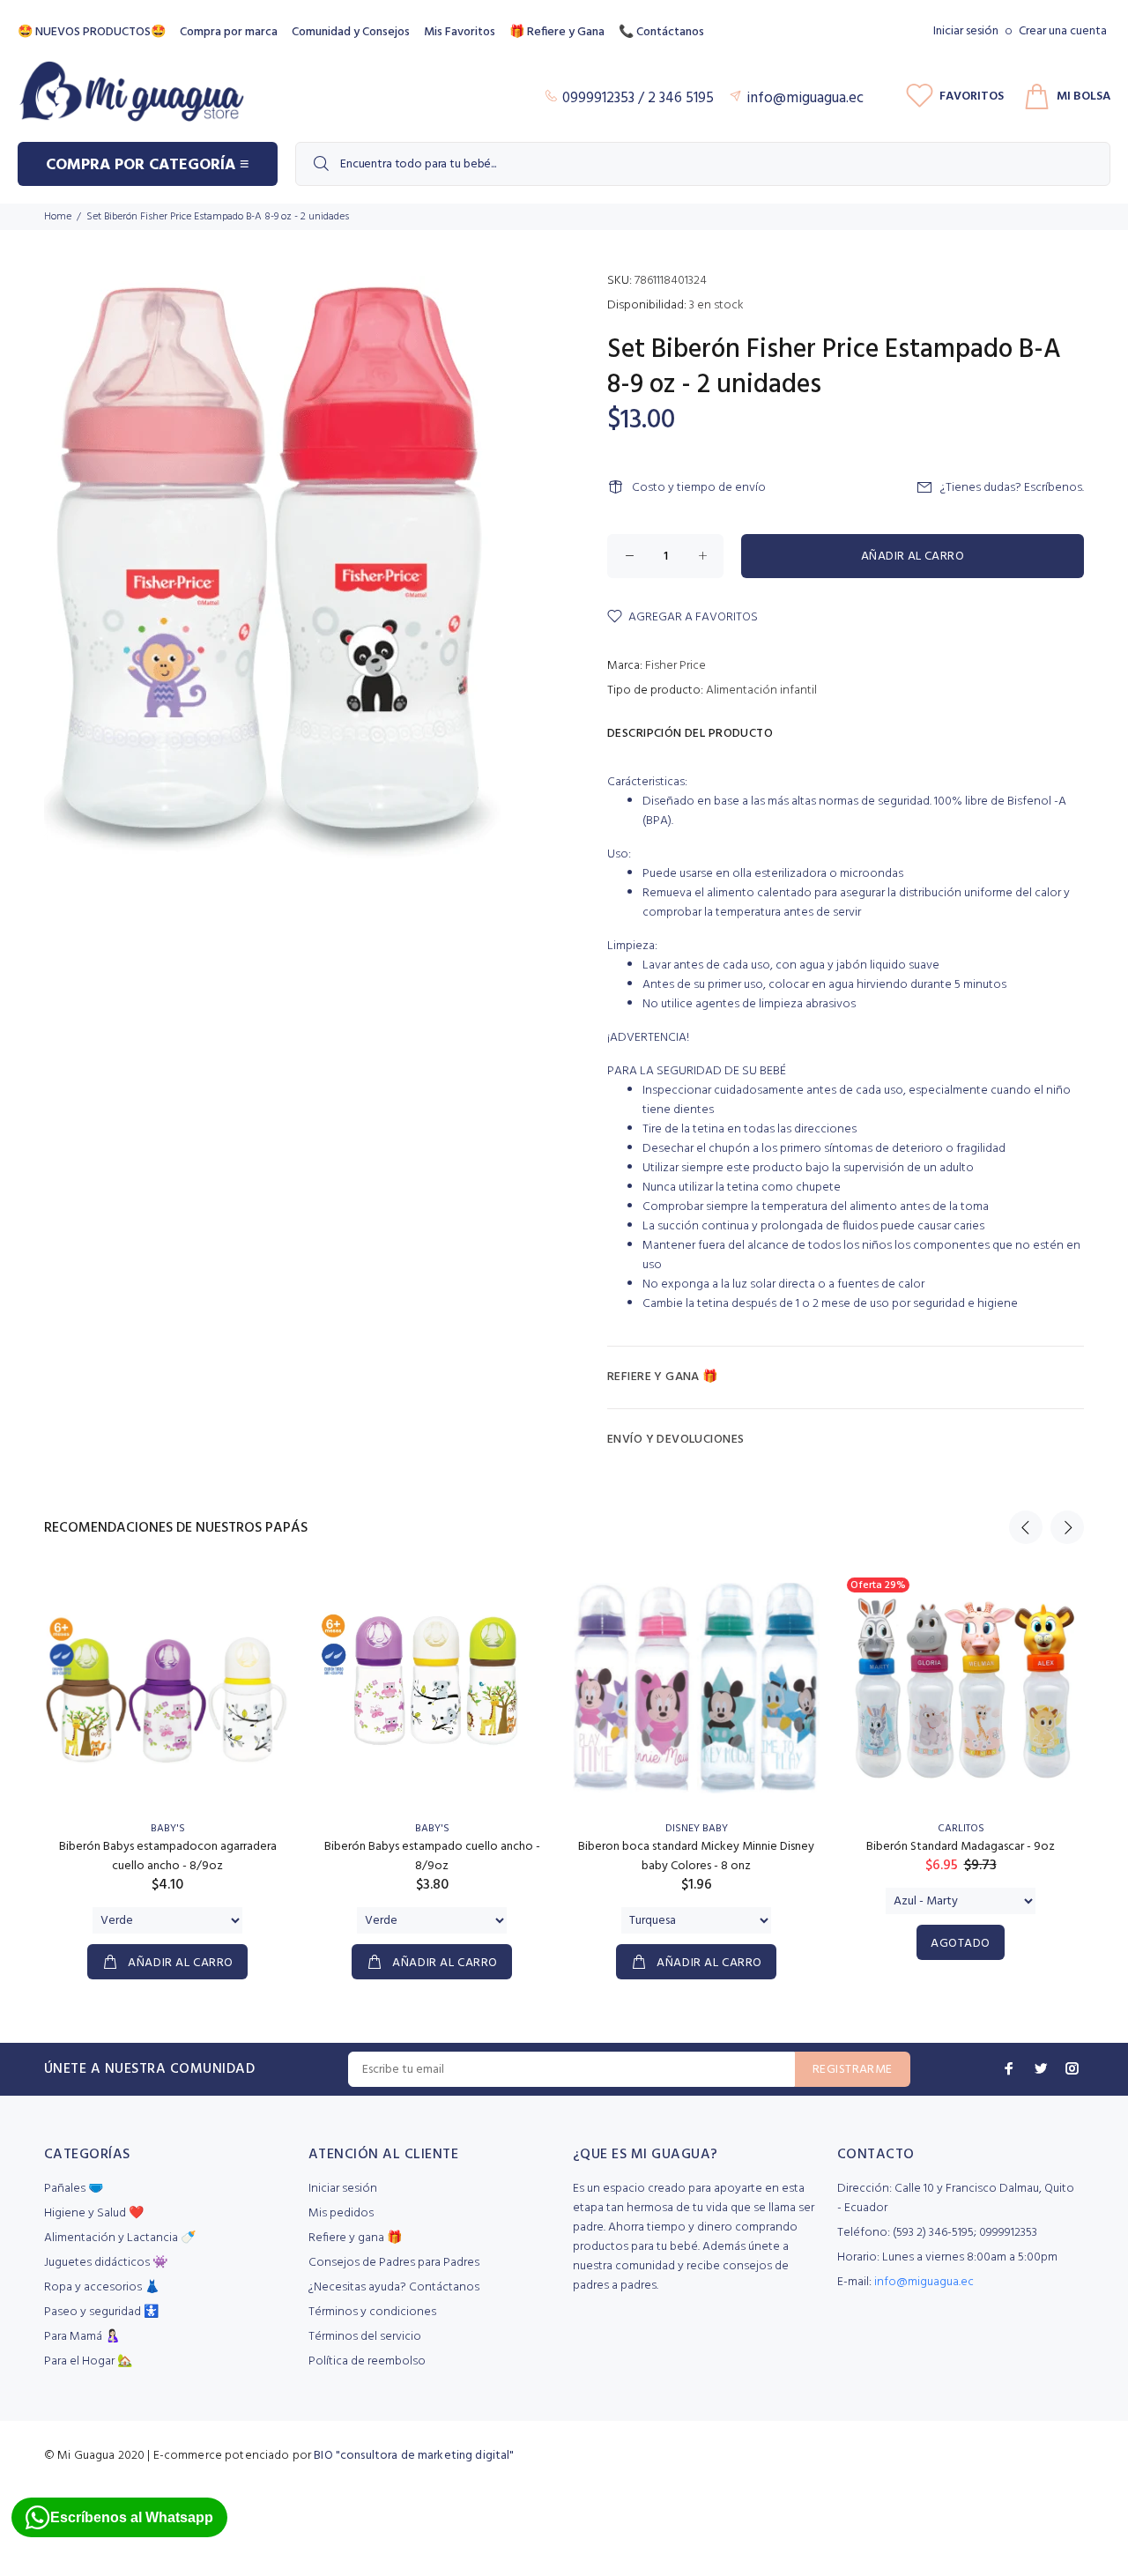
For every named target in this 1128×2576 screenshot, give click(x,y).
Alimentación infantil (761, 690)
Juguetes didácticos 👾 (106, 2263)
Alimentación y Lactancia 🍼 (120, 2238)
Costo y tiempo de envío (699, 488)
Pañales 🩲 (74, 2189)
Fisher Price (675, 666)
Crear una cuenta (1063, 31)
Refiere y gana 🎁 (355, 2238)
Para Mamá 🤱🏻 (82, 2337)
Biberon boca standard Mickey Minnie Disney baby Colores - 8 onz (696, 1856)
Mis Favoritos (460, 32)
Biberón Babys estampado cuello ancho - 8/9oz (432, 1856)
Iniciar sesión (966, 31)
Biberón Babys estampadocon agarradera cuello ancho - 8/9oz (168, 1856)
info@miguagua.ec (924, 2282)
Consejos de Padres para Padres (394, 2263)
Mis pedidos (341, 2213)
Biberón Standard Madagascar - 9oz (961, 1847)
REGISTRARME (853, 2070)
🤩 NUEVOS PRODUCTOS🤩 (92, 32)
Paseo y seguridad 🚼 (101, 2312)
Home (58, 217)
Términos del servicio (365, 2337)
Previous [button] (1026, 1527)
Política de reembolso (367, 2361)
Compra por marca (229, 32)
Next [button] (1067, 1527)
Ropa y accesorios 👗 (102, 2287)
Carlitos (961, 1829)
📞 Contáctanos (661, 32)
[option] (167, 1757)
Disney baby (697, 1829)
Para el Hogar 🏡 (88, 2361)
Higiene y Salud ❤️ (94, 2213)
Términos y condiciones (372, 2312)
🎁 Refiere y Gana (557, 32)
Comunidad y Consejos (351, 32)
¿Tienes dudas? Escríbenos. (1012, 488)
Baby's (168, 1829)
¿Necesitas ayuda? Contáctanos (394, 2287)
